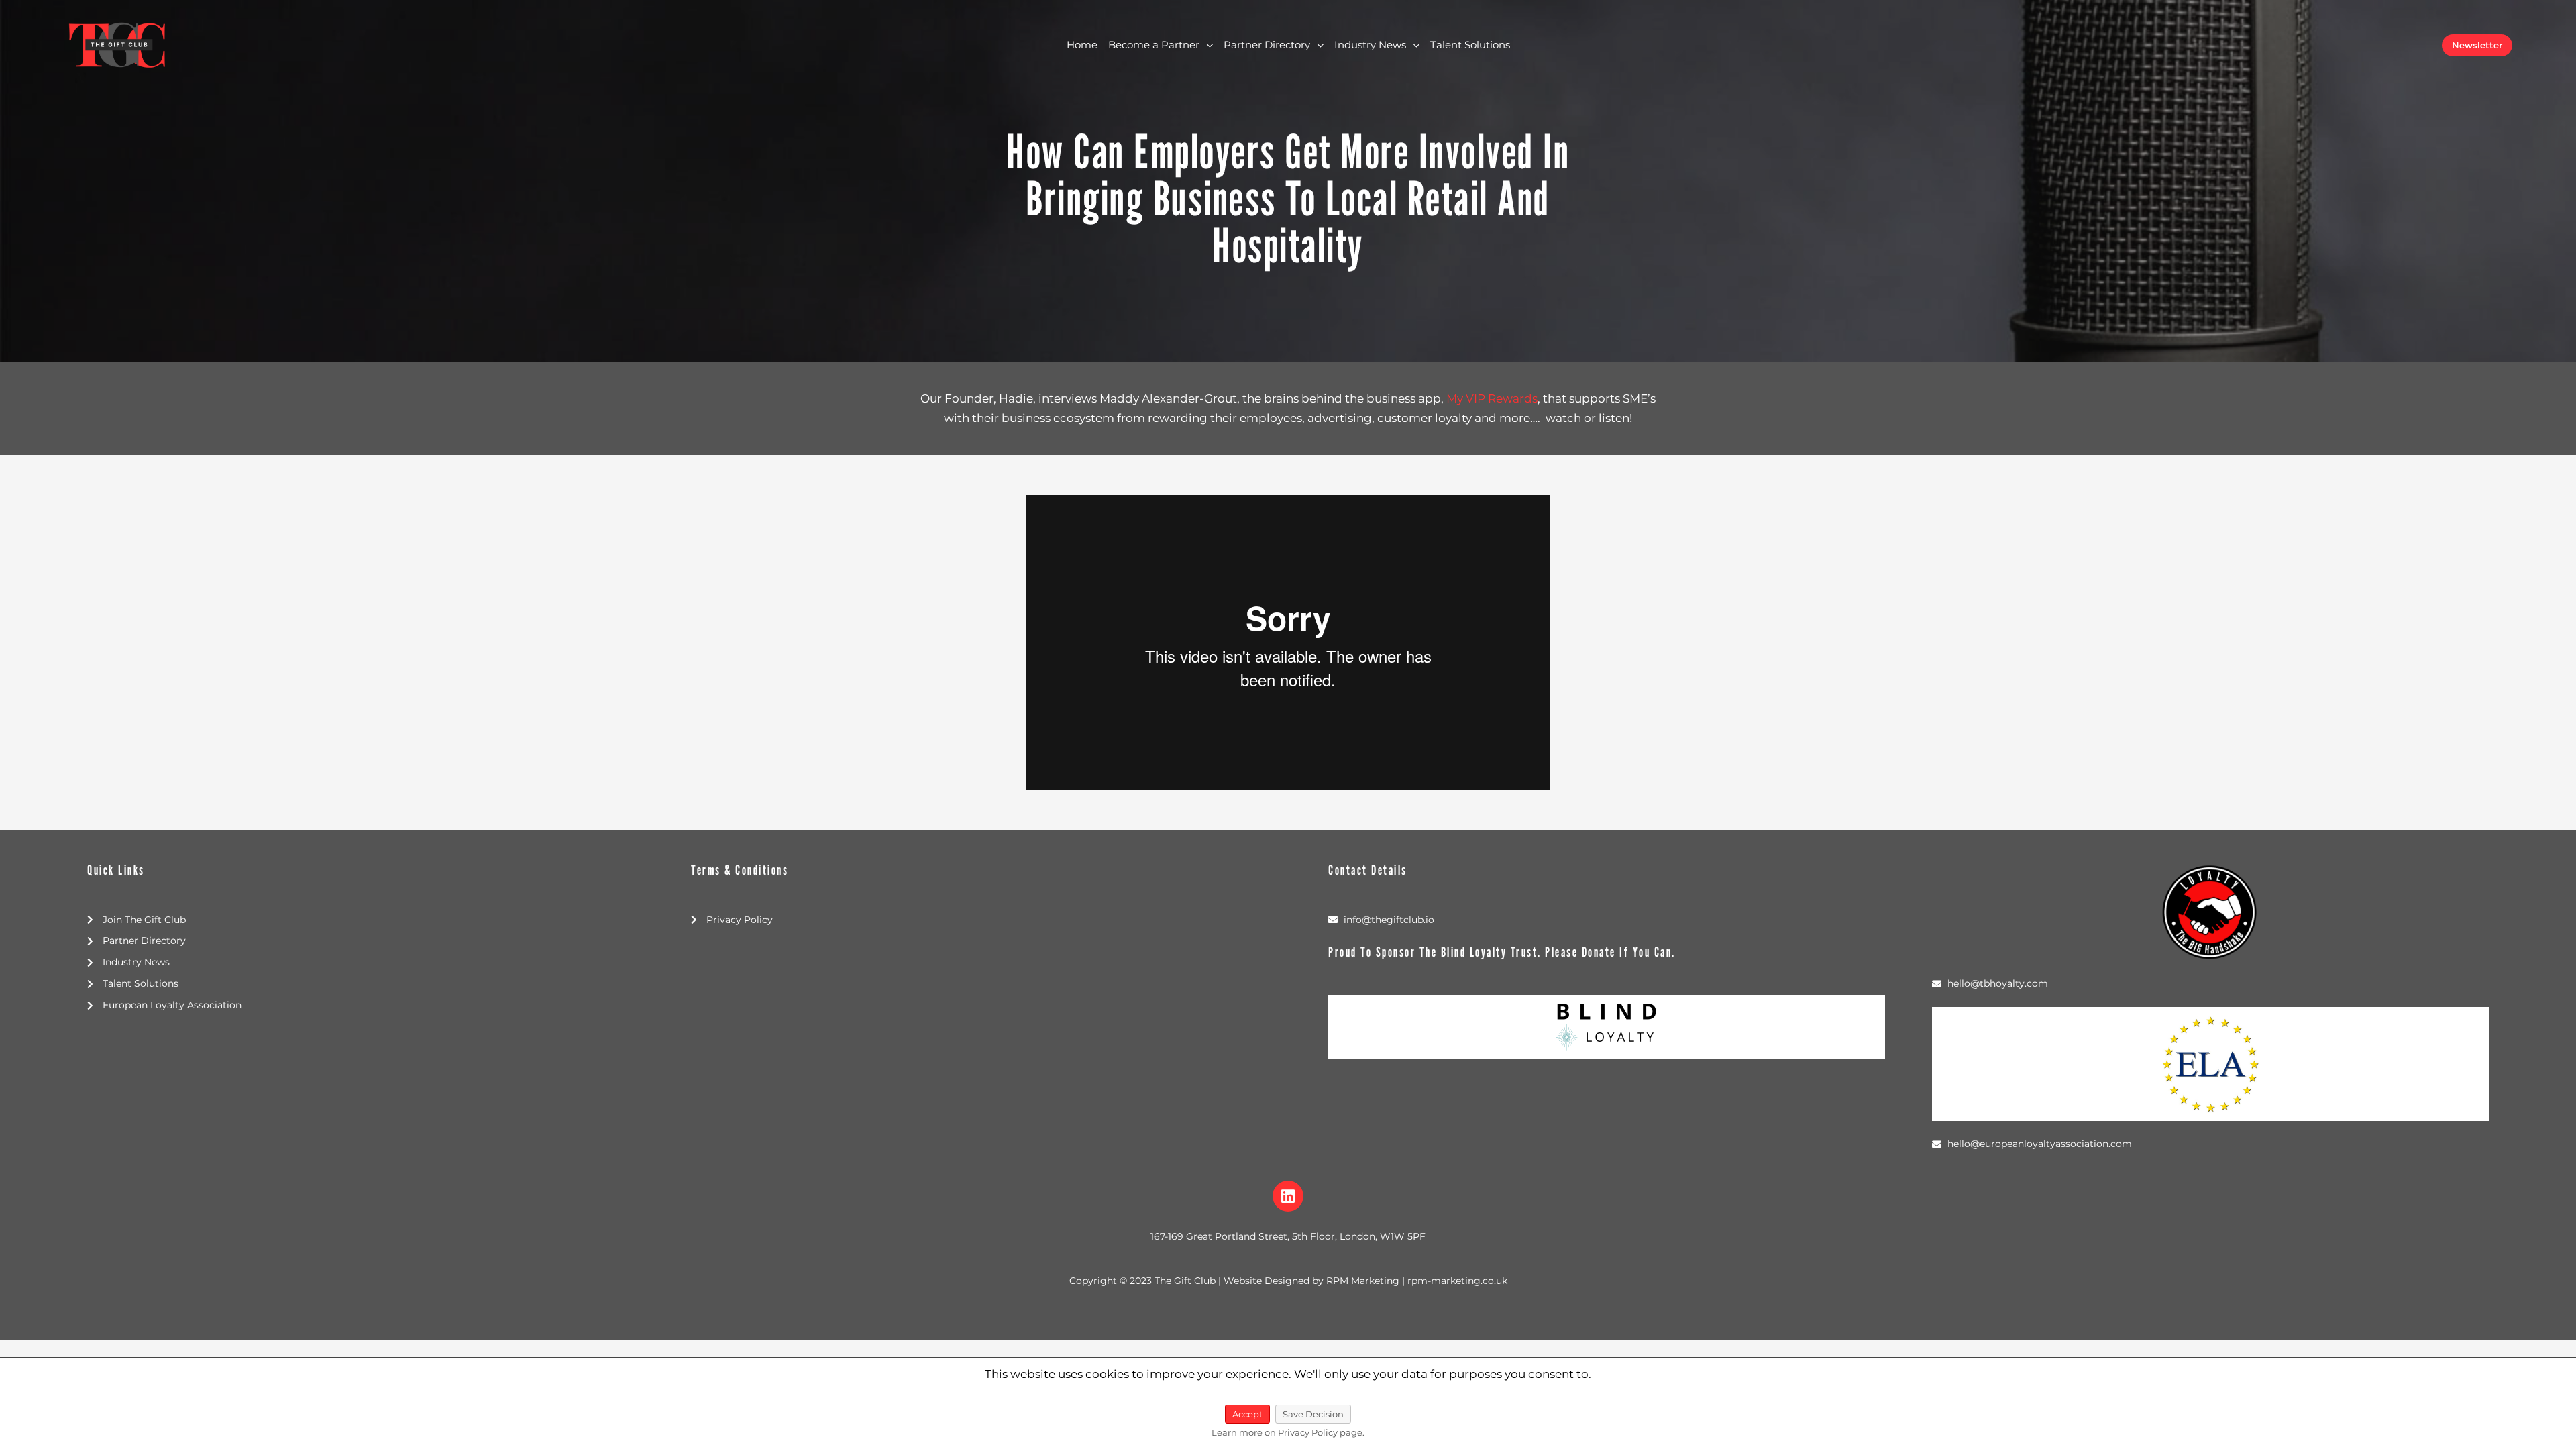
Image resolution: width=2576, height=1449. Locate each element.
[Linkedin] (1288, 1196)
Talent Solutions (1470, 45)
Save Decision (1313, 1414)
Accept (1247, 1414)
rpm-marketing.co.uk (1457, 1281)
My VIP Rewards (1492, 398)
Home (1082, 45)
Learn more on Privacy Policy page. (1288, 1432)
